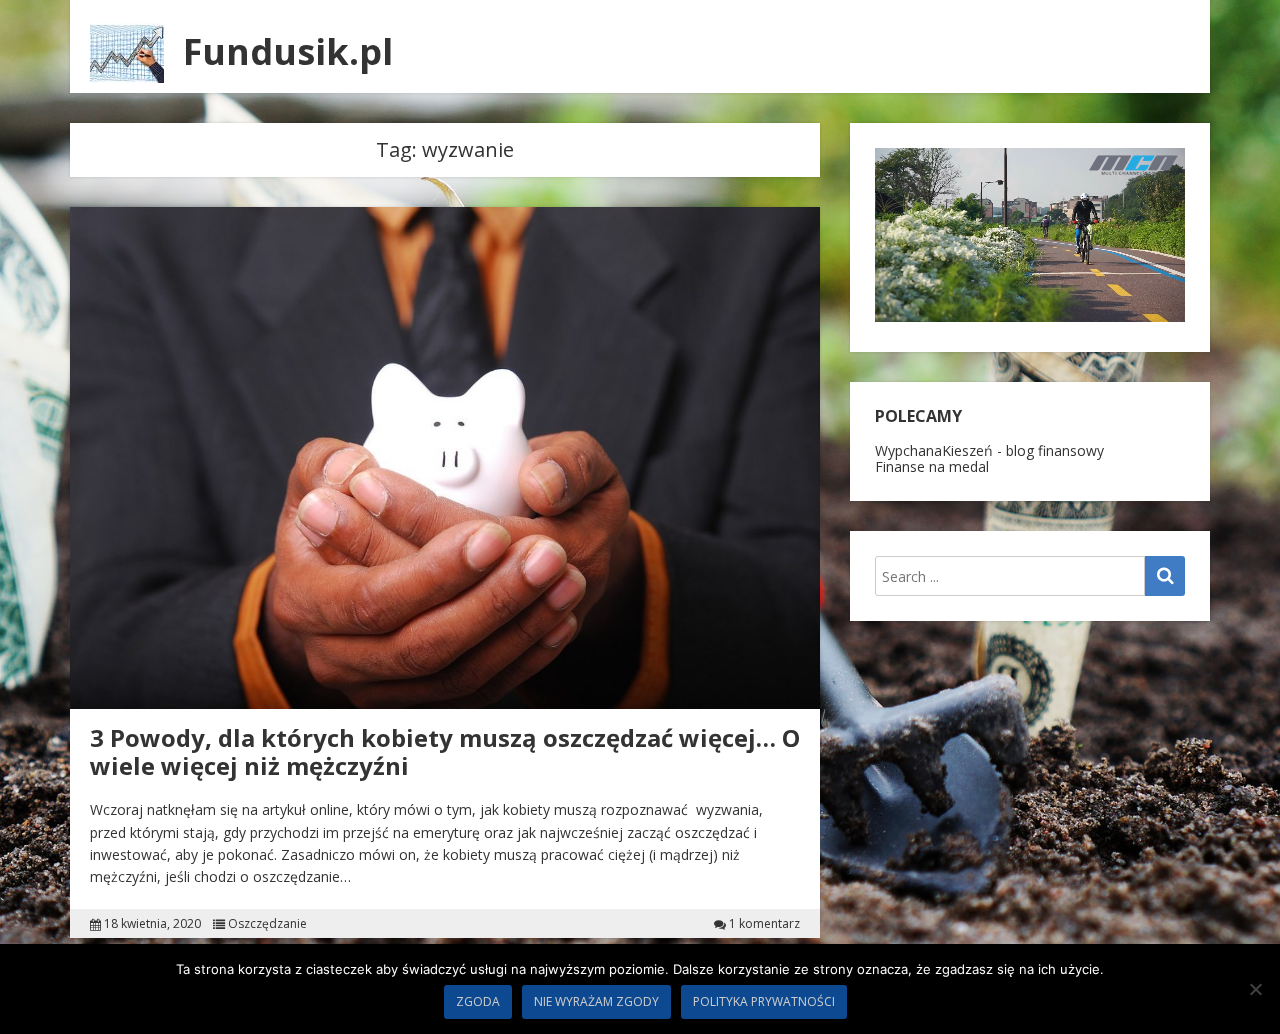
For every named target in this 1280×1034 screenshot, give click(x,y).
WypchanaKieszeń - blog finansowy (989, 450)
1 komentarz (764, 924)
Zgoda (478, 1001)
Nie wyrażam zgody (596, 1001)
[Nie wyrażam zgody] (1255, 989)
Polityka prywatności (764, 1001)
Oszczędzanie (267, 924)
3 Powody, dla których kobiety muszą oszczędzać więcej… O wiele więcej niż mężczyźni (445, 752)
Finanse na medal (932, 466)
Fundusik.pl (288, 51)
